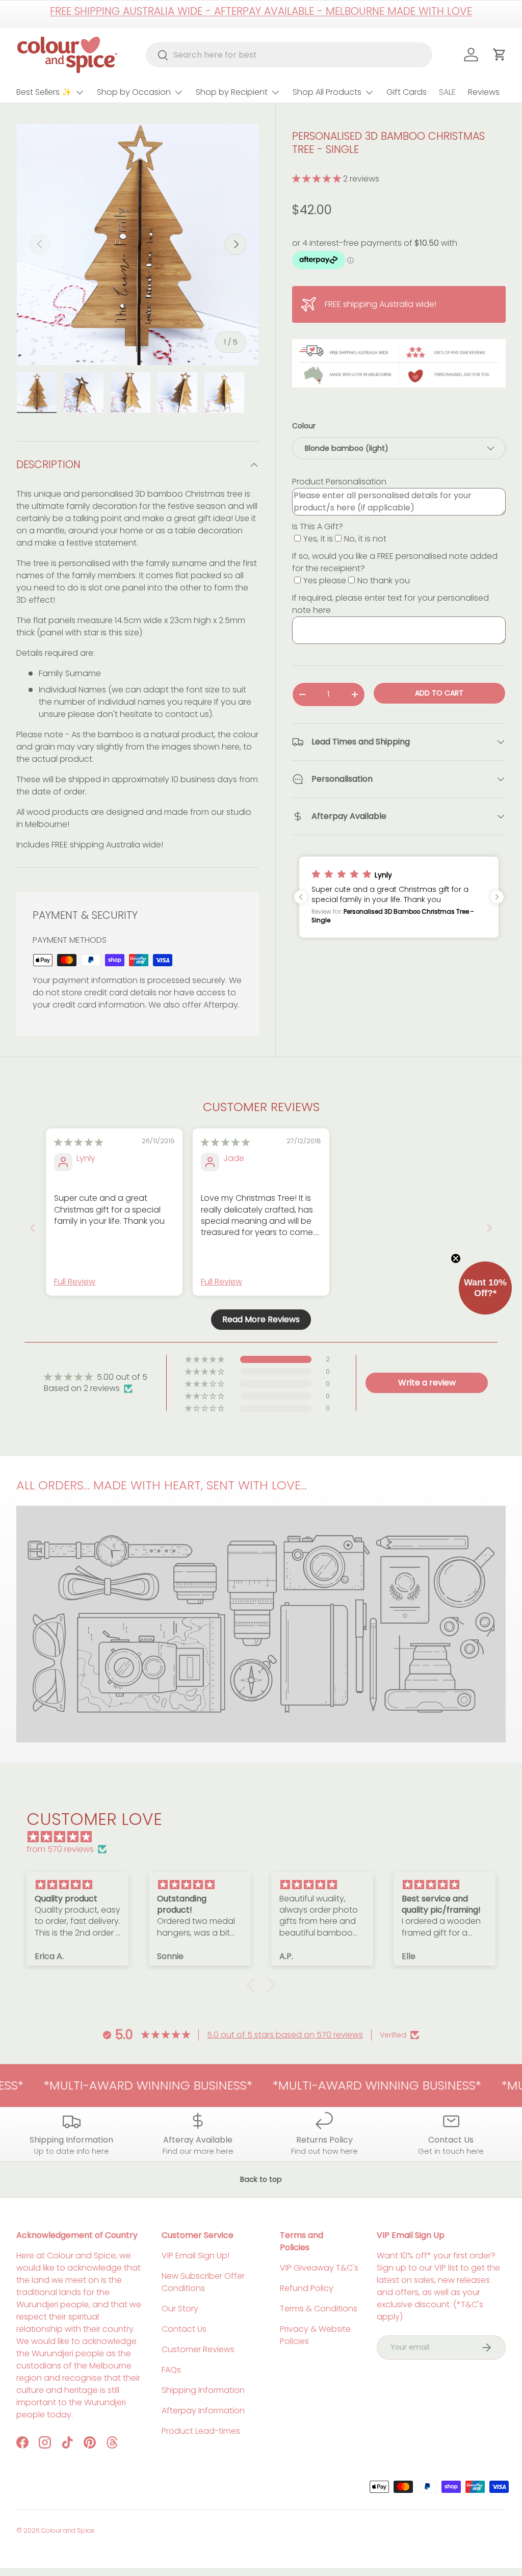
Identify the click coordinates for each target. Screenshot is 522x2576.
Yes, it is (318, 539)
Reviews (484, 92)
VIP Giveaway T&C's (319, 2268)
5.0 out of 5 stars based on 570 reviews (285, 2035)
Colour (304, 426)
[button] (318, 179)
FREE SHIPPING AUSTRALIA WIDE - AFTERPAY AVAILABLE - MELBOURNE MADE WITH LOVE (261, 11)
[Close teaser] (456, 1258)
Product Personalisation (339, 482)
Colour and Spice (68, 2530)
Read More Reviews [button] (261, 1319)
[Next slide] (489, 1228)
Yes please (325, 581)
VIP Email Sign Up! (195, 2256)
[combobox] (289, 55)
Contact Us (184, 2329)
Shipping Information (203, 2390)
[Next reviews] (497, 897)
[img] (79, 1142)
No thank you (384, 581)
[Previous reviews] (301, 897)
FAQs (171, 2370)
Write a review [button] (427, 1383)
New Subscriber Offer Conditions (203, 2282)
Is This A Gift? (318, 526)
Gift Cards (407, 92)
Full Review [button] (75, 1282)
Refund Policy (307, 2288)
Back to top (261, 2179)
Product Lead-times (201, 2431)
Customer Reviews (198, 2349)
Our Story (180, 2309)
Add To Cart (439, 693)
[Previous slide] (33, 1228)
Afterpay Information (203, 2411)
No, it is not (365, 539)
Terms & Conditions (319, 2309)
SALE (447, 92)
